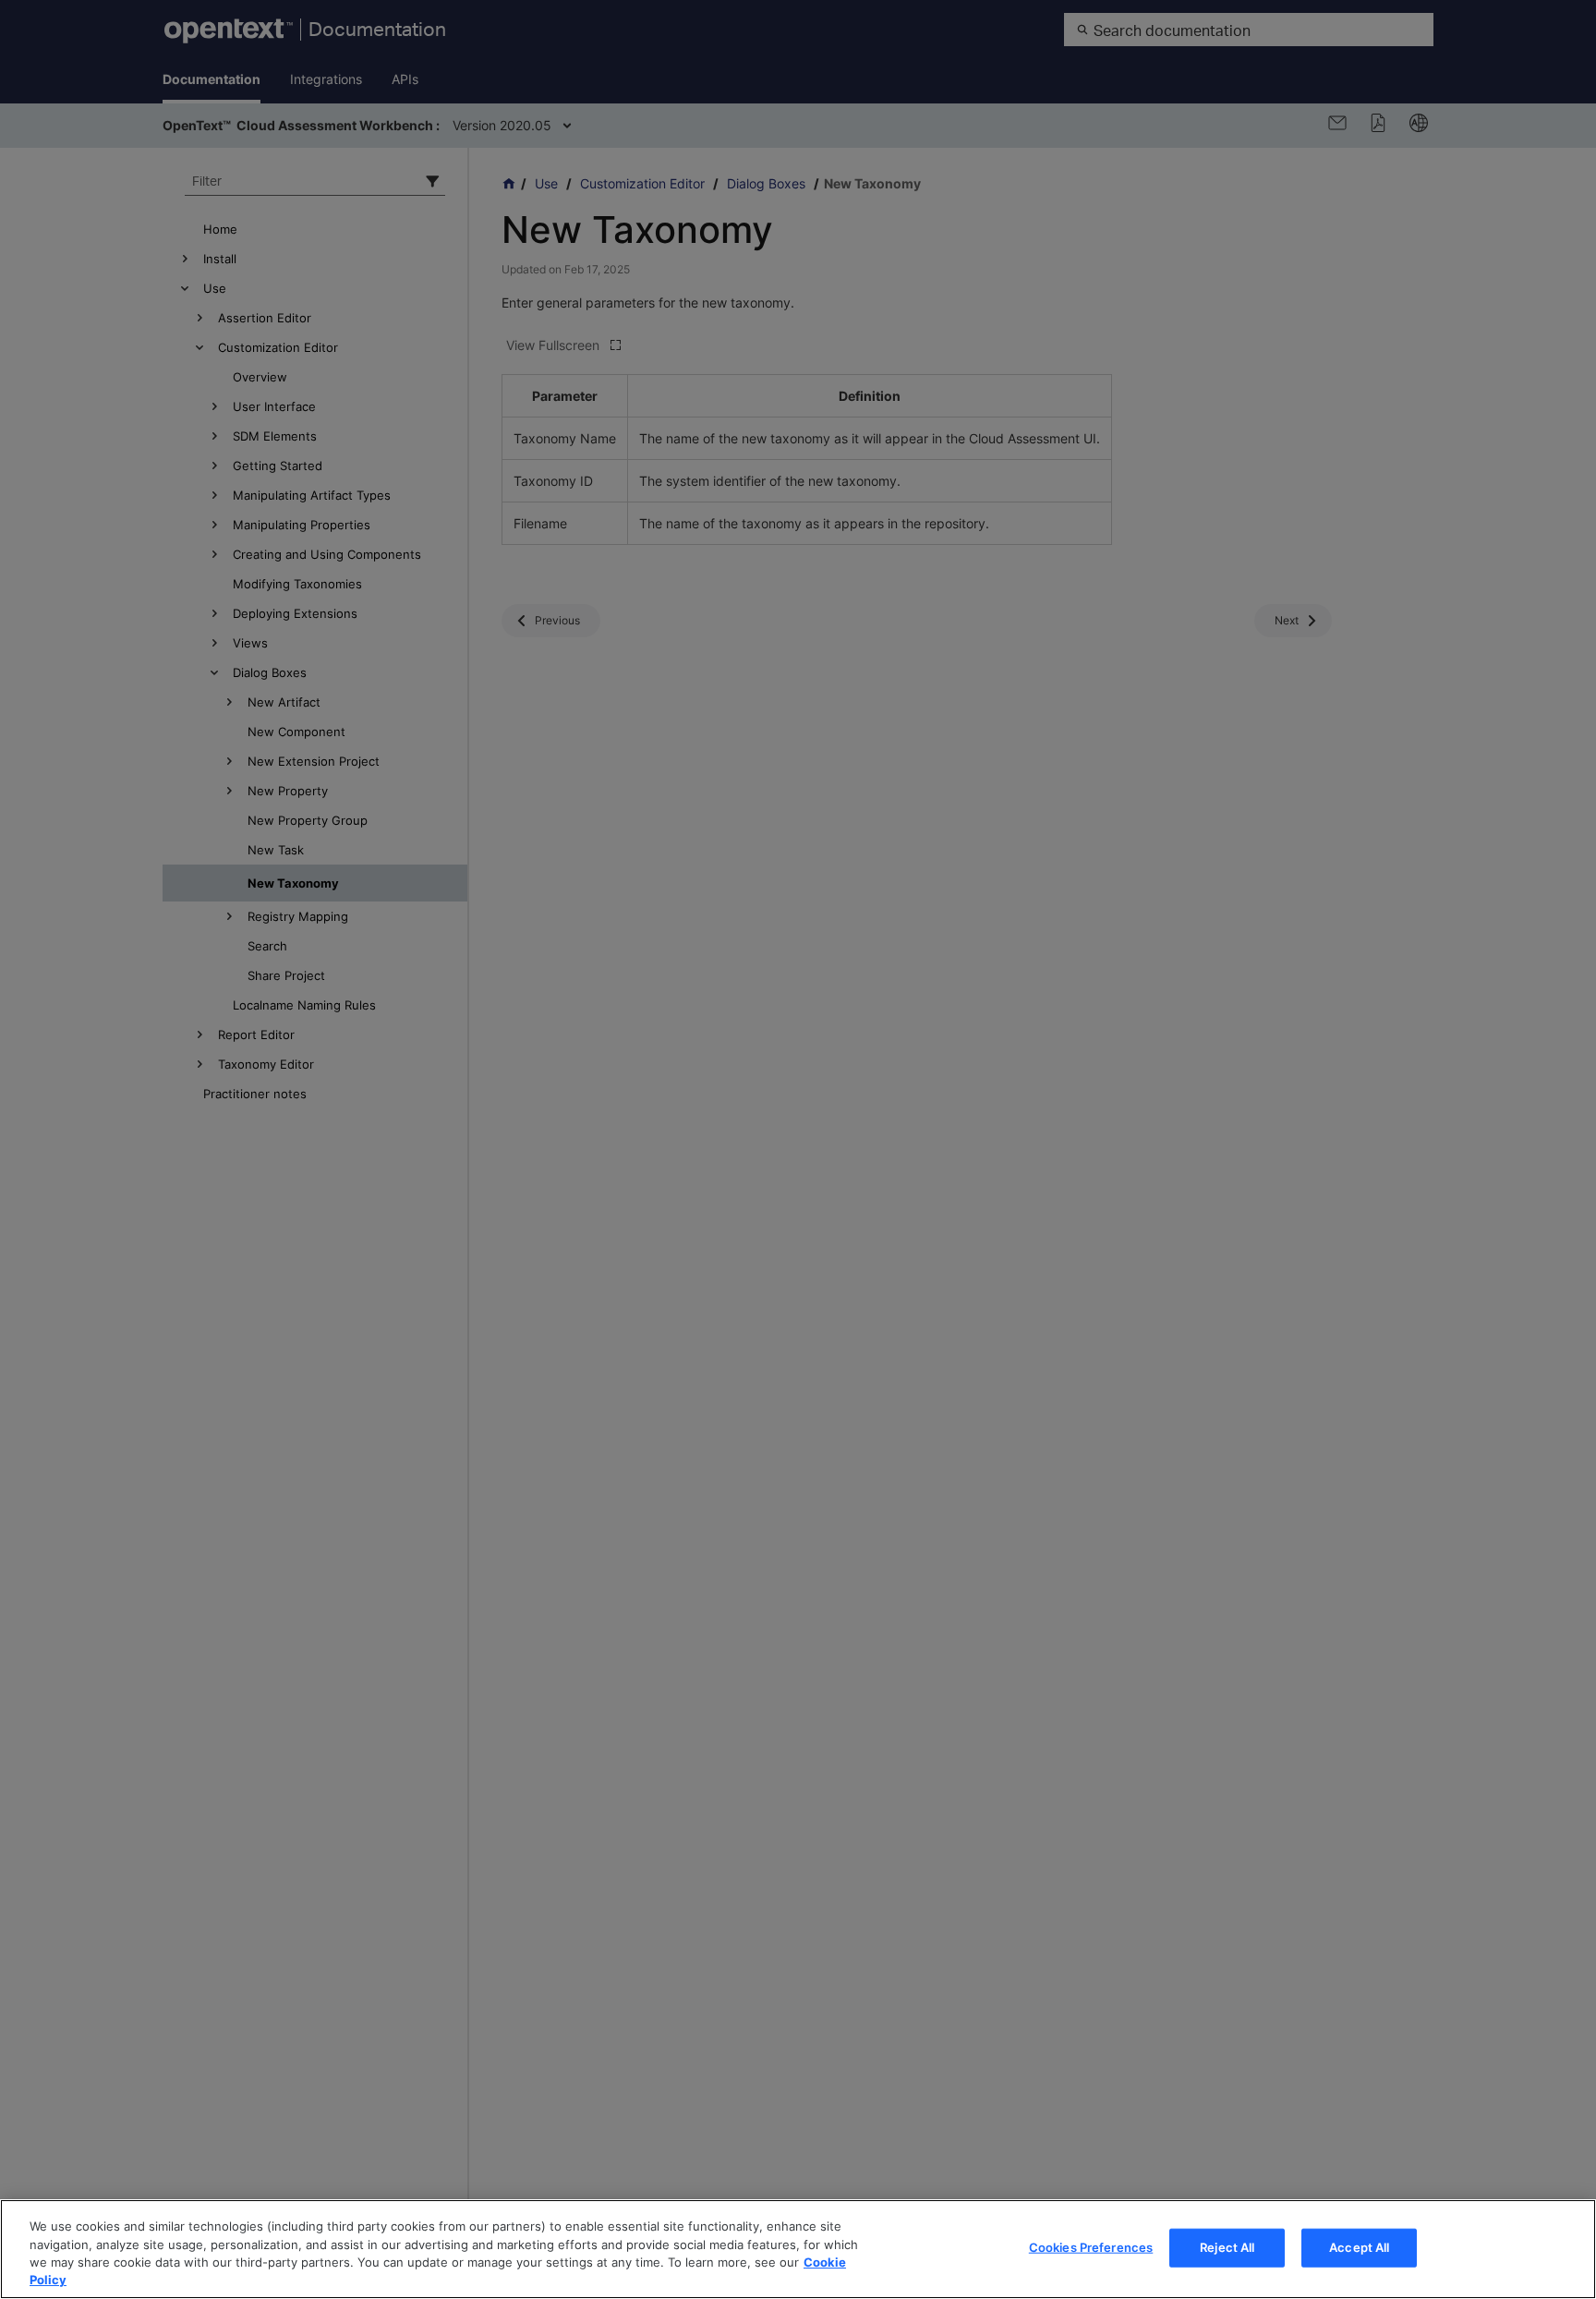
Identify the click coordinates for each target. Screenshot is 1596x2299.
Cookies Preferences (1091, 2247)
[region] (798, 2249)
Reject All (1227, 2247)
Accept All (1359, 2247)
